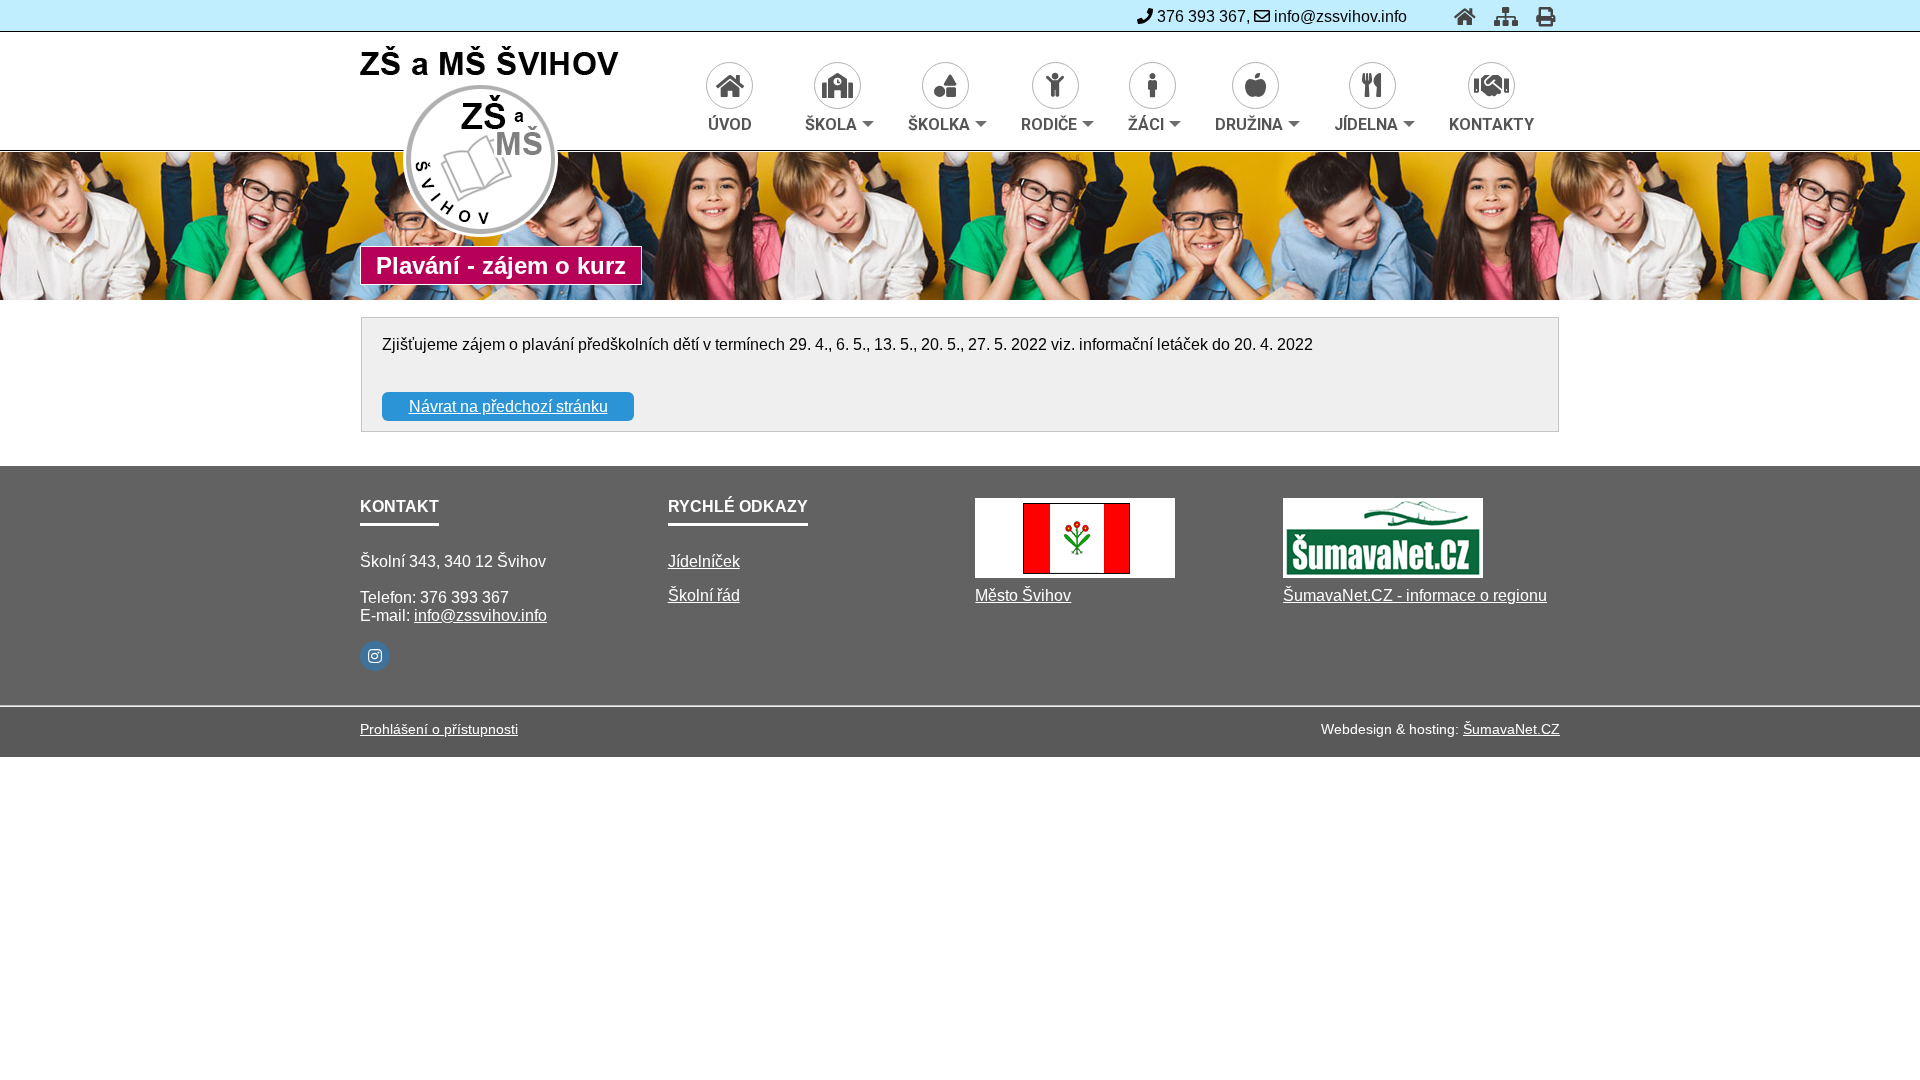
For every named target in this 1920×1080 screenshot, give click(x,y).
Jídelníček (704, 561)
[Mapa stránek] (1500, 16)
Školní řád (704, 595)
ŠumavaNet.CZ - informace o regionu (1415, 595)
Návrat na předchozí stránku (508, 406)
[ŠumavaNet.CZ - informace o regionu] (1383, 572)
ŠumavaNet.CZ (1511, 729)
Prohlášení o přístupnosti (439, 729)
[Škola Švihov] (481, 233)
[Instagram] (375, 656)
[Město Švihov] (1075, 572)
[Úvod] (1459, 16)
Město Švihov (1023, 595)
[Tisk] (1539, 16)
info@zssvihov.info (480, 615)
